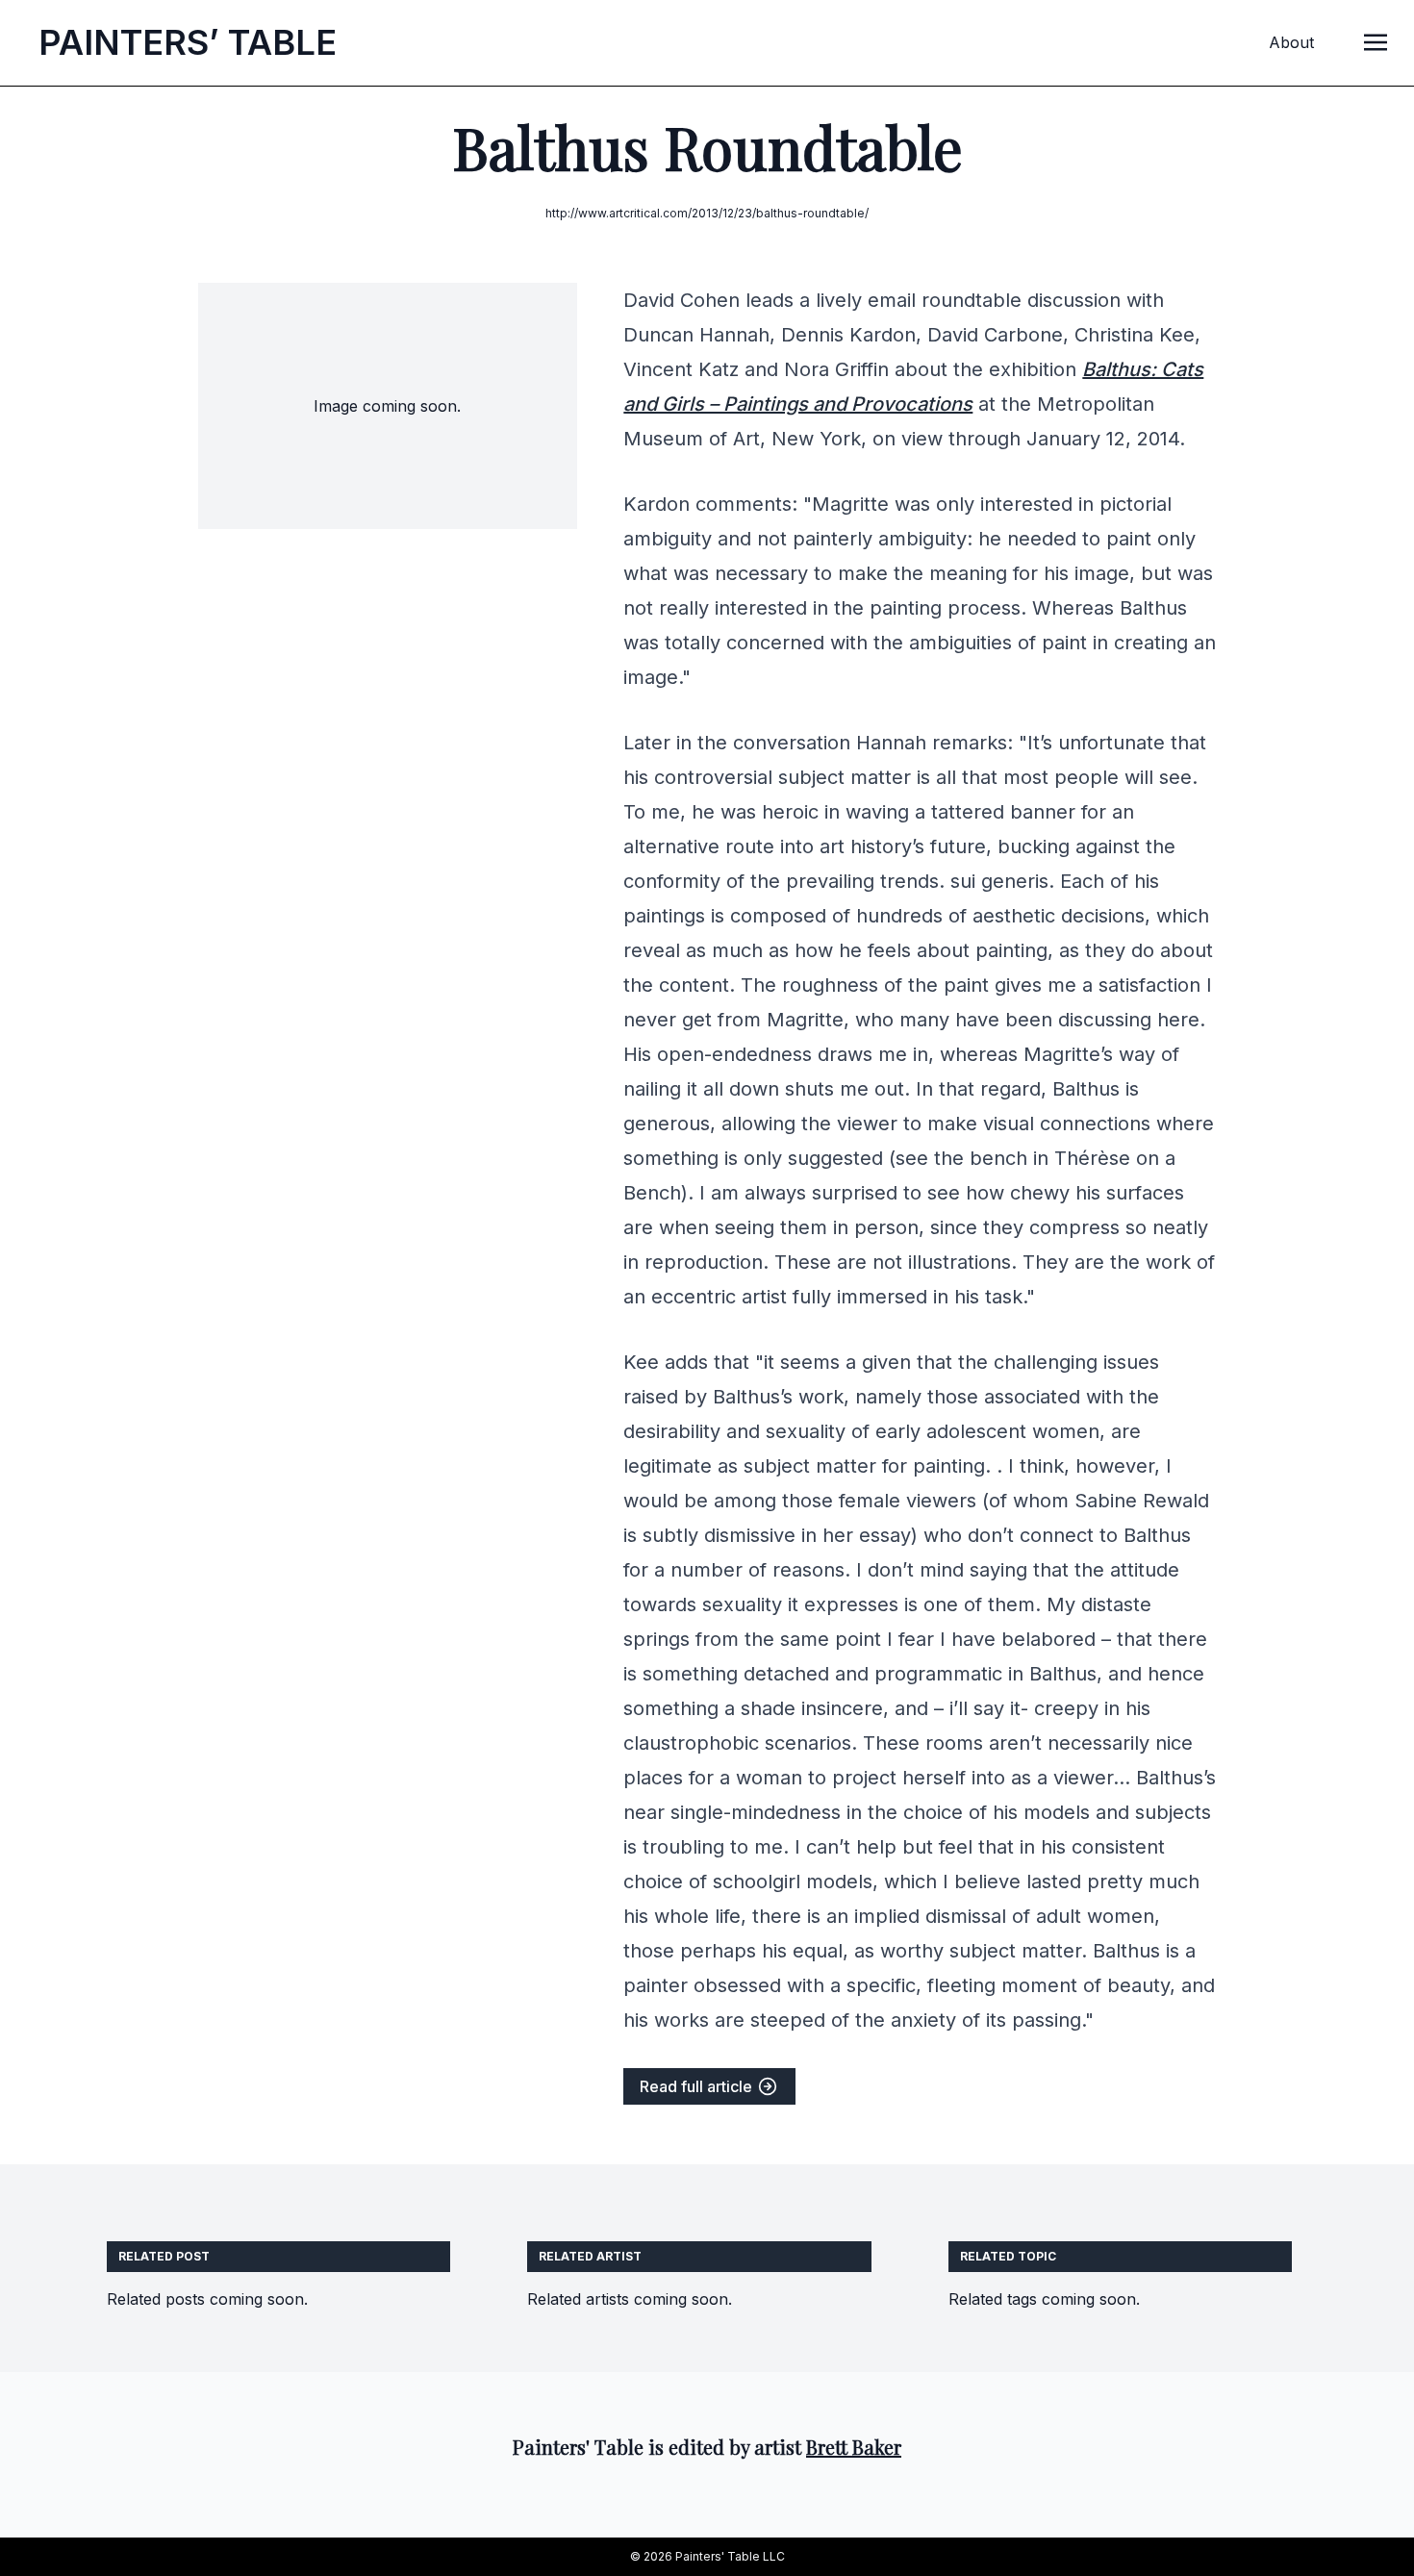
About (1291, 42)
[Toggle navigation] (1376, 41)
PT (188, 42)
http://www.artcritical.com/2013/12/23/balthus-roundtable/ (707, 213)
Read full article (698, 2086)
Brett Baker (854, 2447)
